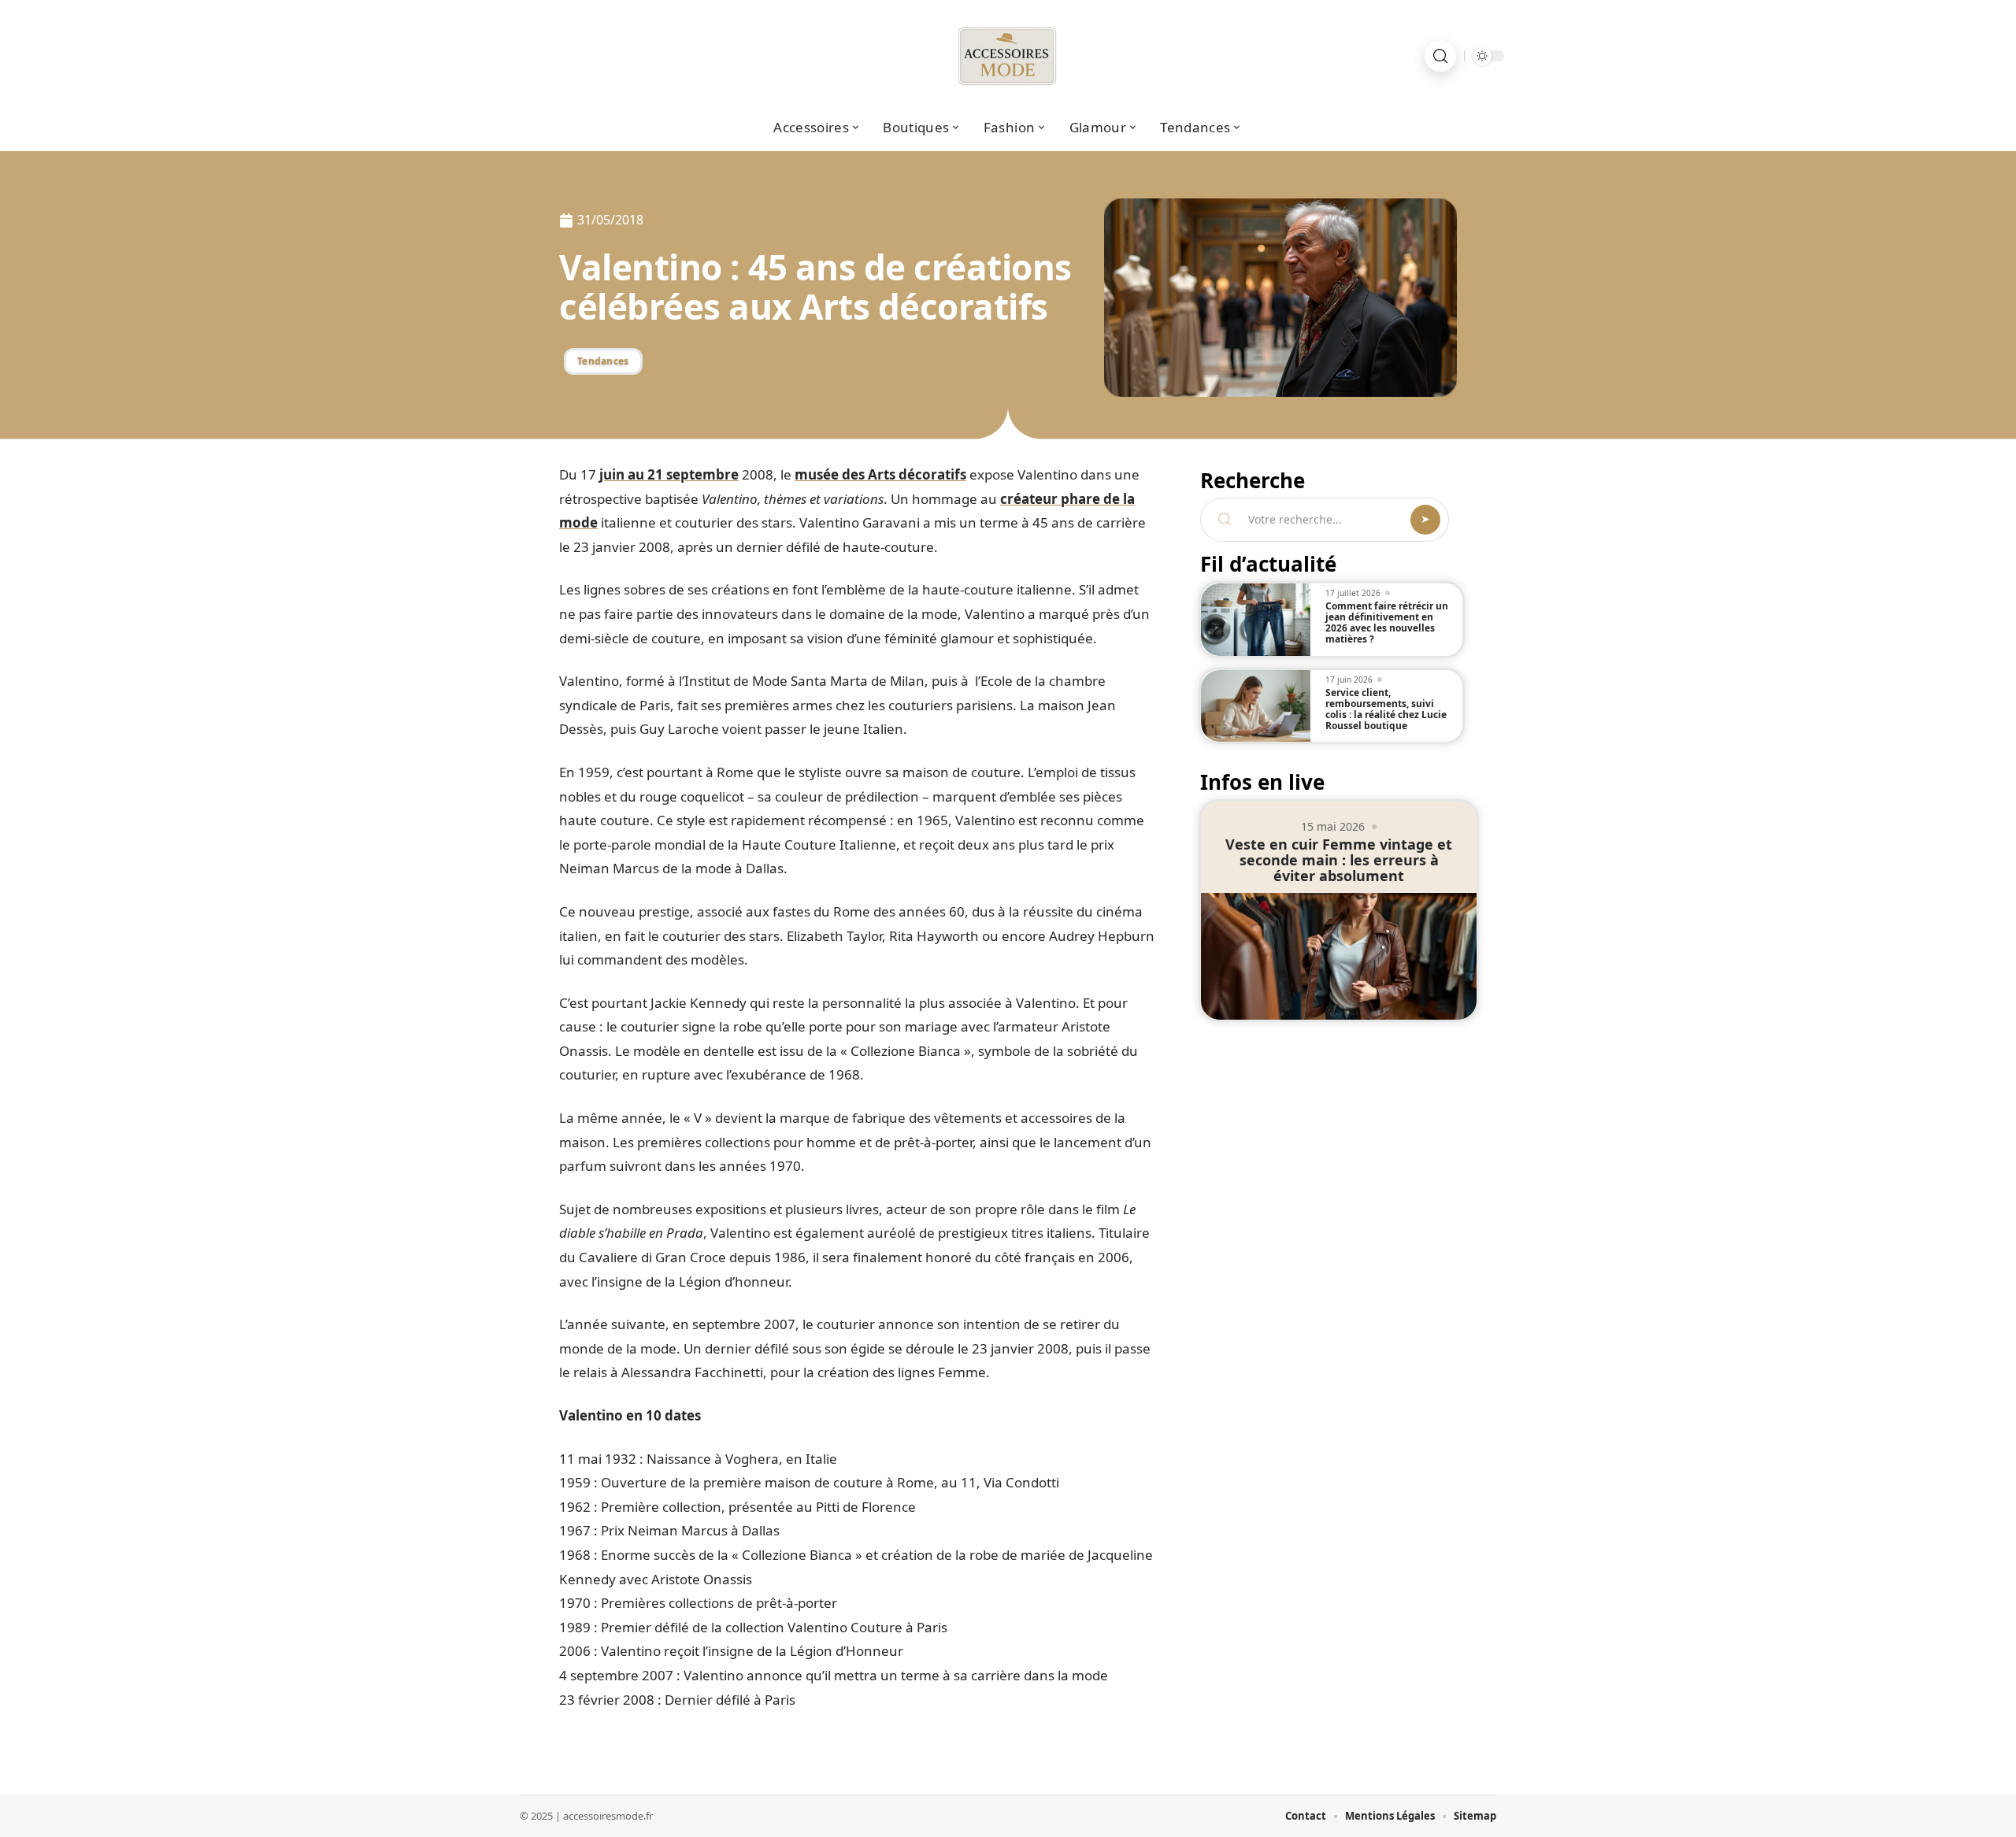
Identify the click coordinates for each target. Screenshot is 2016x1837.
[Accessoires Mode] (1008, 56)
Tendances (603, 361)
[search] (1440, 56)
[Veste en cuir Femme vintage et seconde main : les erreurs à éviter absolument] (1339, 956)
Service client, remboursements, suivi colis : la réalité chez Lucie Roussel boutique (1386, 709)
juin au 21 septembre (669, 474)
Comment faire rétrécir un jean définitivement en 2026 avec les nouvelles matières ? (1387, 622)
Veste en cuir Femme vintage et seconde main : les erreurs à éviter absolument (1339, 860)
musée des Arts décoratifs (880, 474)
